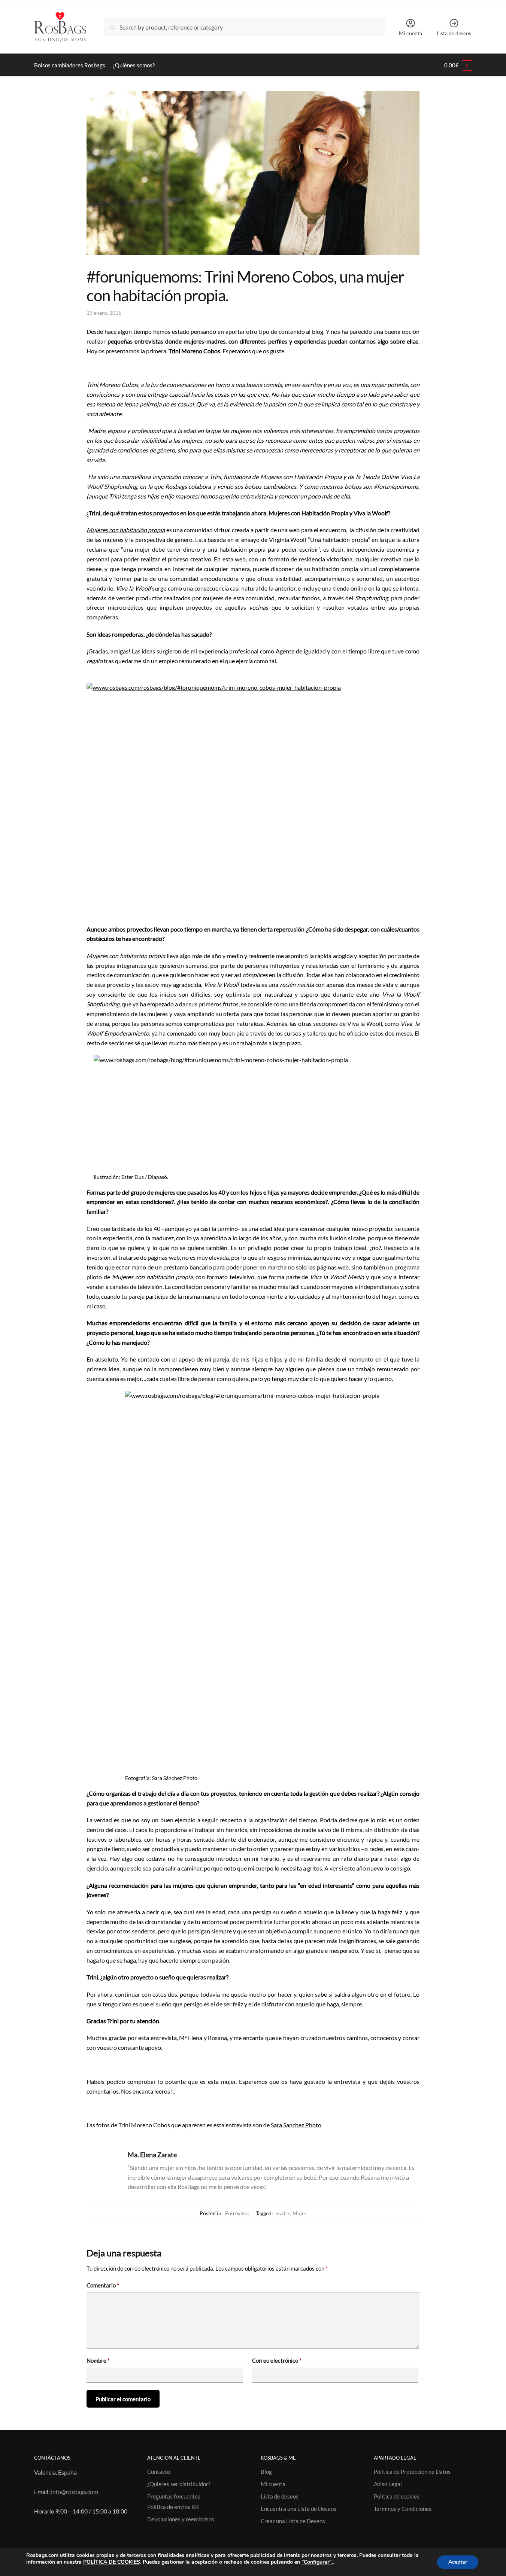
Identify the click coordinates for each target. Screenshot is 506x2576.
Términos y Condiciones (403, 2509)
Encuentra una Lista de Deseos (299, 2509)
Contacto (159, 2472)
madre (283, 2213)
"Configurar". (317, 2562)
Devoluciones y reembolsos (181, 2519)
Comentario (103, 2285)
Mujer (300, 2213)
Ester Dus (133, 1177)
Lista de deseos (454, 33)
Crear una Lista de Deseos (293, 2521)
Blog (266, 2472)
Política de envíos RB (173, 2507)
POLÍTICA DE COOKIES (112, 2562)
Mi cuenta (410, 33)
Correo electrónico (277, 2360)
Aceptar (458, 2562)
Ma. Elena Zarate (152, 2155)
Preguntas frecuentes (174, 2496)
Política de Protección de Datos (412, 2472)
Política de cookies (397, 2496)
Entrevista (237, 2213)
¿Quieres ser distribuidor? (179, 2484)
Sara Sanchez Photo (296, 2125)
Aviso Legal (388, 2484)
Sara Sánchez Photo (175, 1778)
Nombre (98, 2360)
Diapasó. (158, 1177)
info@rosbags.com (75, 2492)
